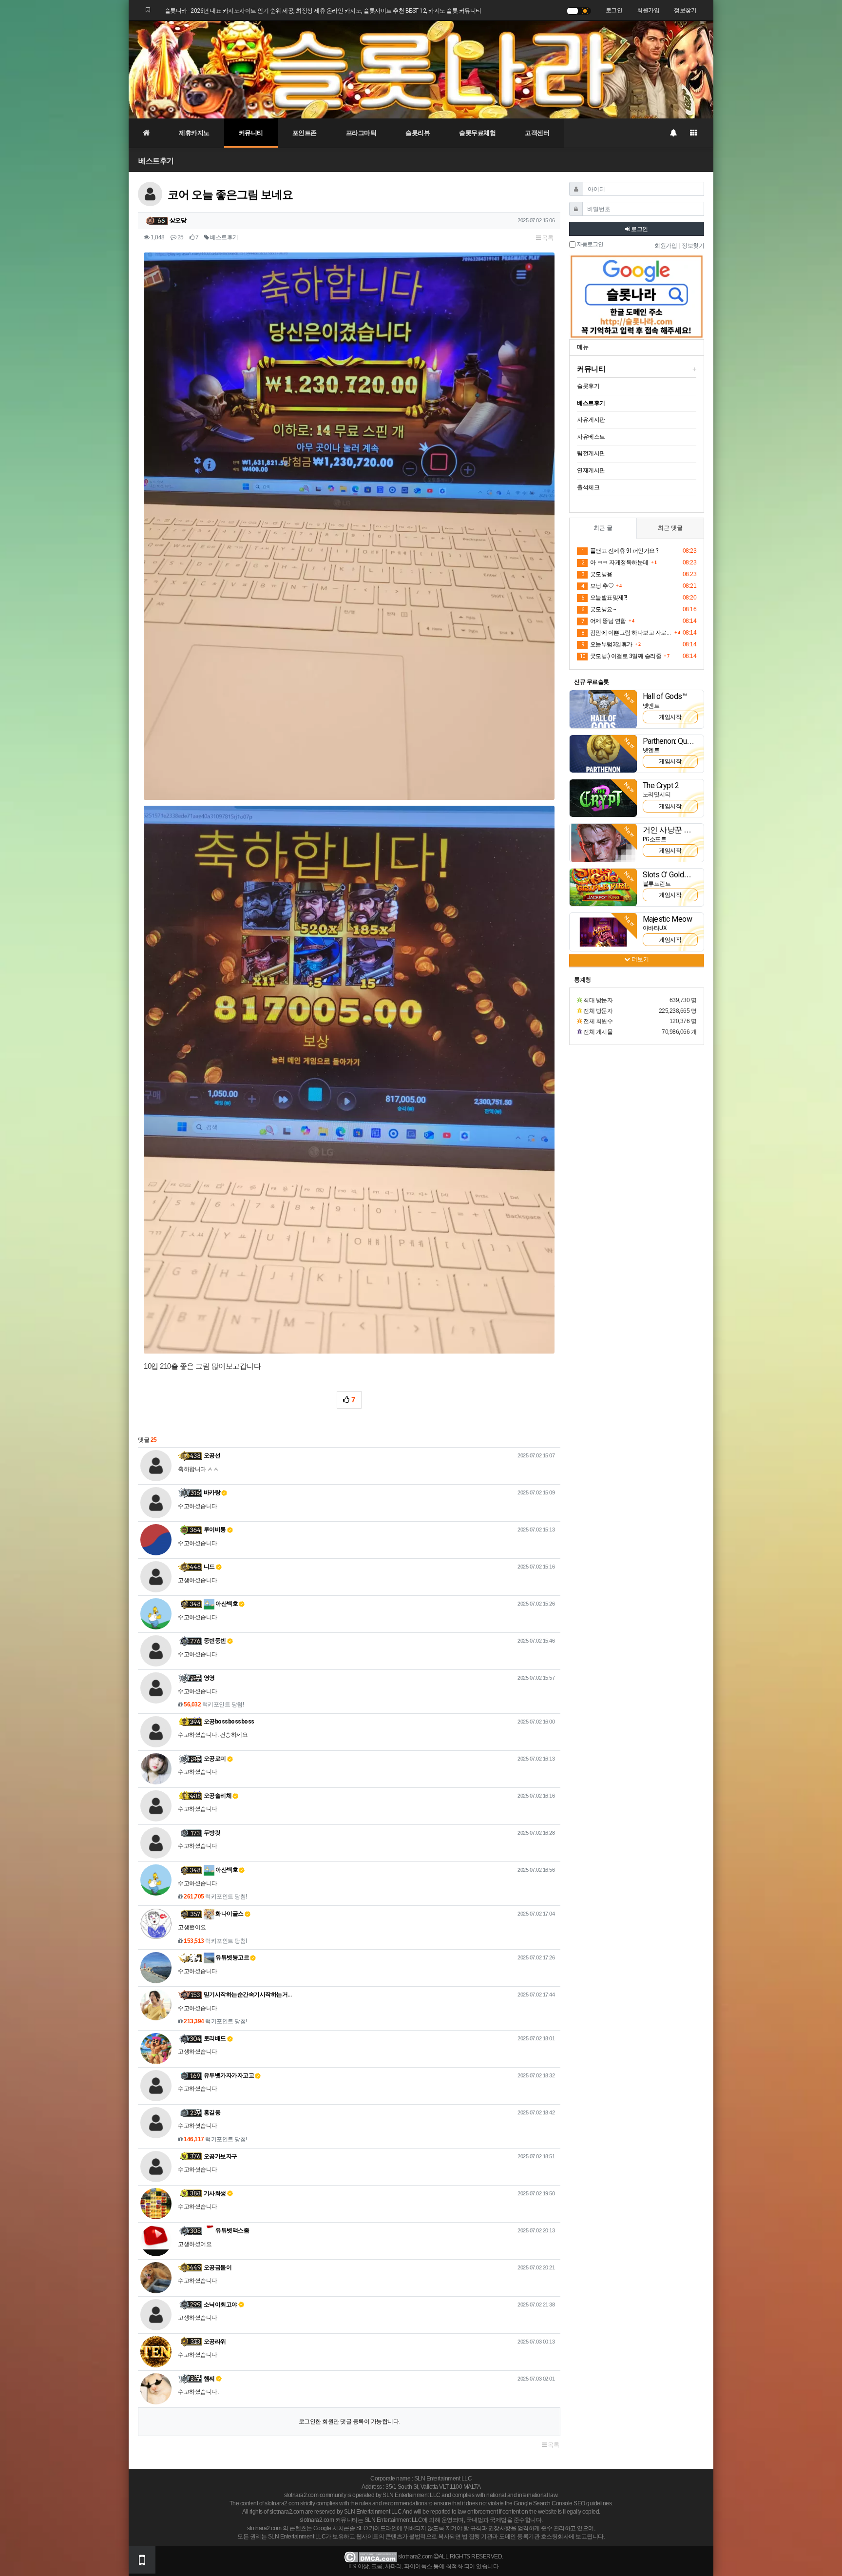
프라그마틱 (361, 133)
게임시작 (670, 717)
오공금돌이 (218, 2267)
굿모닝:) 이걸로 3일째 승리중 (621, 656)
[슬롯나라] (421, 69)
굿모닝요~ (599, 609)
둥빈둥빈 (215, 1641)
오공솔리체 (218, 1796)
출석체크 (588, 487)
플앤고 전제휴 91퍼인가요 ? (620, 551)
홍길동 (212, 2112)
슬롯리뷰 (418, 133)
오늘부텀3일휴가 (607, 644)
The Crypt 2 (661, 785)
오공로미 (215, 1759)
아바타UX (655, 928)
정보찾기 (685, 10)
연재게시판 (591, 470)
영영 (209, 1678)
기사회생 (215, 2193)
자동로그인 (589, 244)
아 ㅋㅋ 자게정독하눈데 (615, 562)
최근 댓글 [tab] (670, 528)
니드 (209, 1567)
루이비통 (215, 1530)
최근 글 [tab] (603, 528)
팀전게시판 (591, 453)
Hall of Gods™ (665, 696)
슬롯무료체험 (477, 133)
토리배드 (215, 2038)
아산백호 (226, 1604)
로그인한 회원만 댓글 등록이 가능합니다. (349, 2421)
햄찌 (209, 2379)
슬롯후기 (588, 386)
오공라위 (215, 2342)
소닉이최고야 (220, 2305)
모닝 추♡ (597, 586)
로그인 (614, 10)
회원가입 (648, 10)
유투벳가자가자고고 (229, 2075)
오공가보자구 (220, 2156)
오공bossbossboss (229, 1722)
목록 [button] (547, 238)
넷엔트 (651, 706)
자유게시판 (591, 420)
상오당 (178, 220)
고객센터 (537, 133)
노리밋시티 (657, 794)
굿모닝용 (597, 574)
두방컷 (212, 1833)
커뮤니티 (251, 133)
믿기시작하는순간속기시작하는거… (248, 1995)
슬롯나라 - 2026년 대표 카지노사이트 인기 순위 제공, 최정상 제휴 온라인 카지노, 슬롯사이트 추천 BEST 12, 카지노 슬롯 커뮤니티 (323, 11)
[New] (603, 709)
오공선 (212, 1455)
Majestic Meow (668, 919)
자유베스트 (591, 437)
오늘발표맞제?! (604, 598)
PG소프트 (655, 839)
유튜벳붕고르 (232, 1957)
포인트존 (305, 133)
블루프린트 (657, 884)
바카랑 (212, 1492)
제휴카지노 (194, 133)
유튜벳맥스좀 (232, 2230)
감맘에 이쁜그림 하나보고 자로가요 (627, 633)
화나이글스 (229, 1914)
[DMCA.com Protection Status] (371, 2557)
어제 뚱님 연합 (604, 621)
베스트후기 (156, 161)
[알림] (673, 133)
